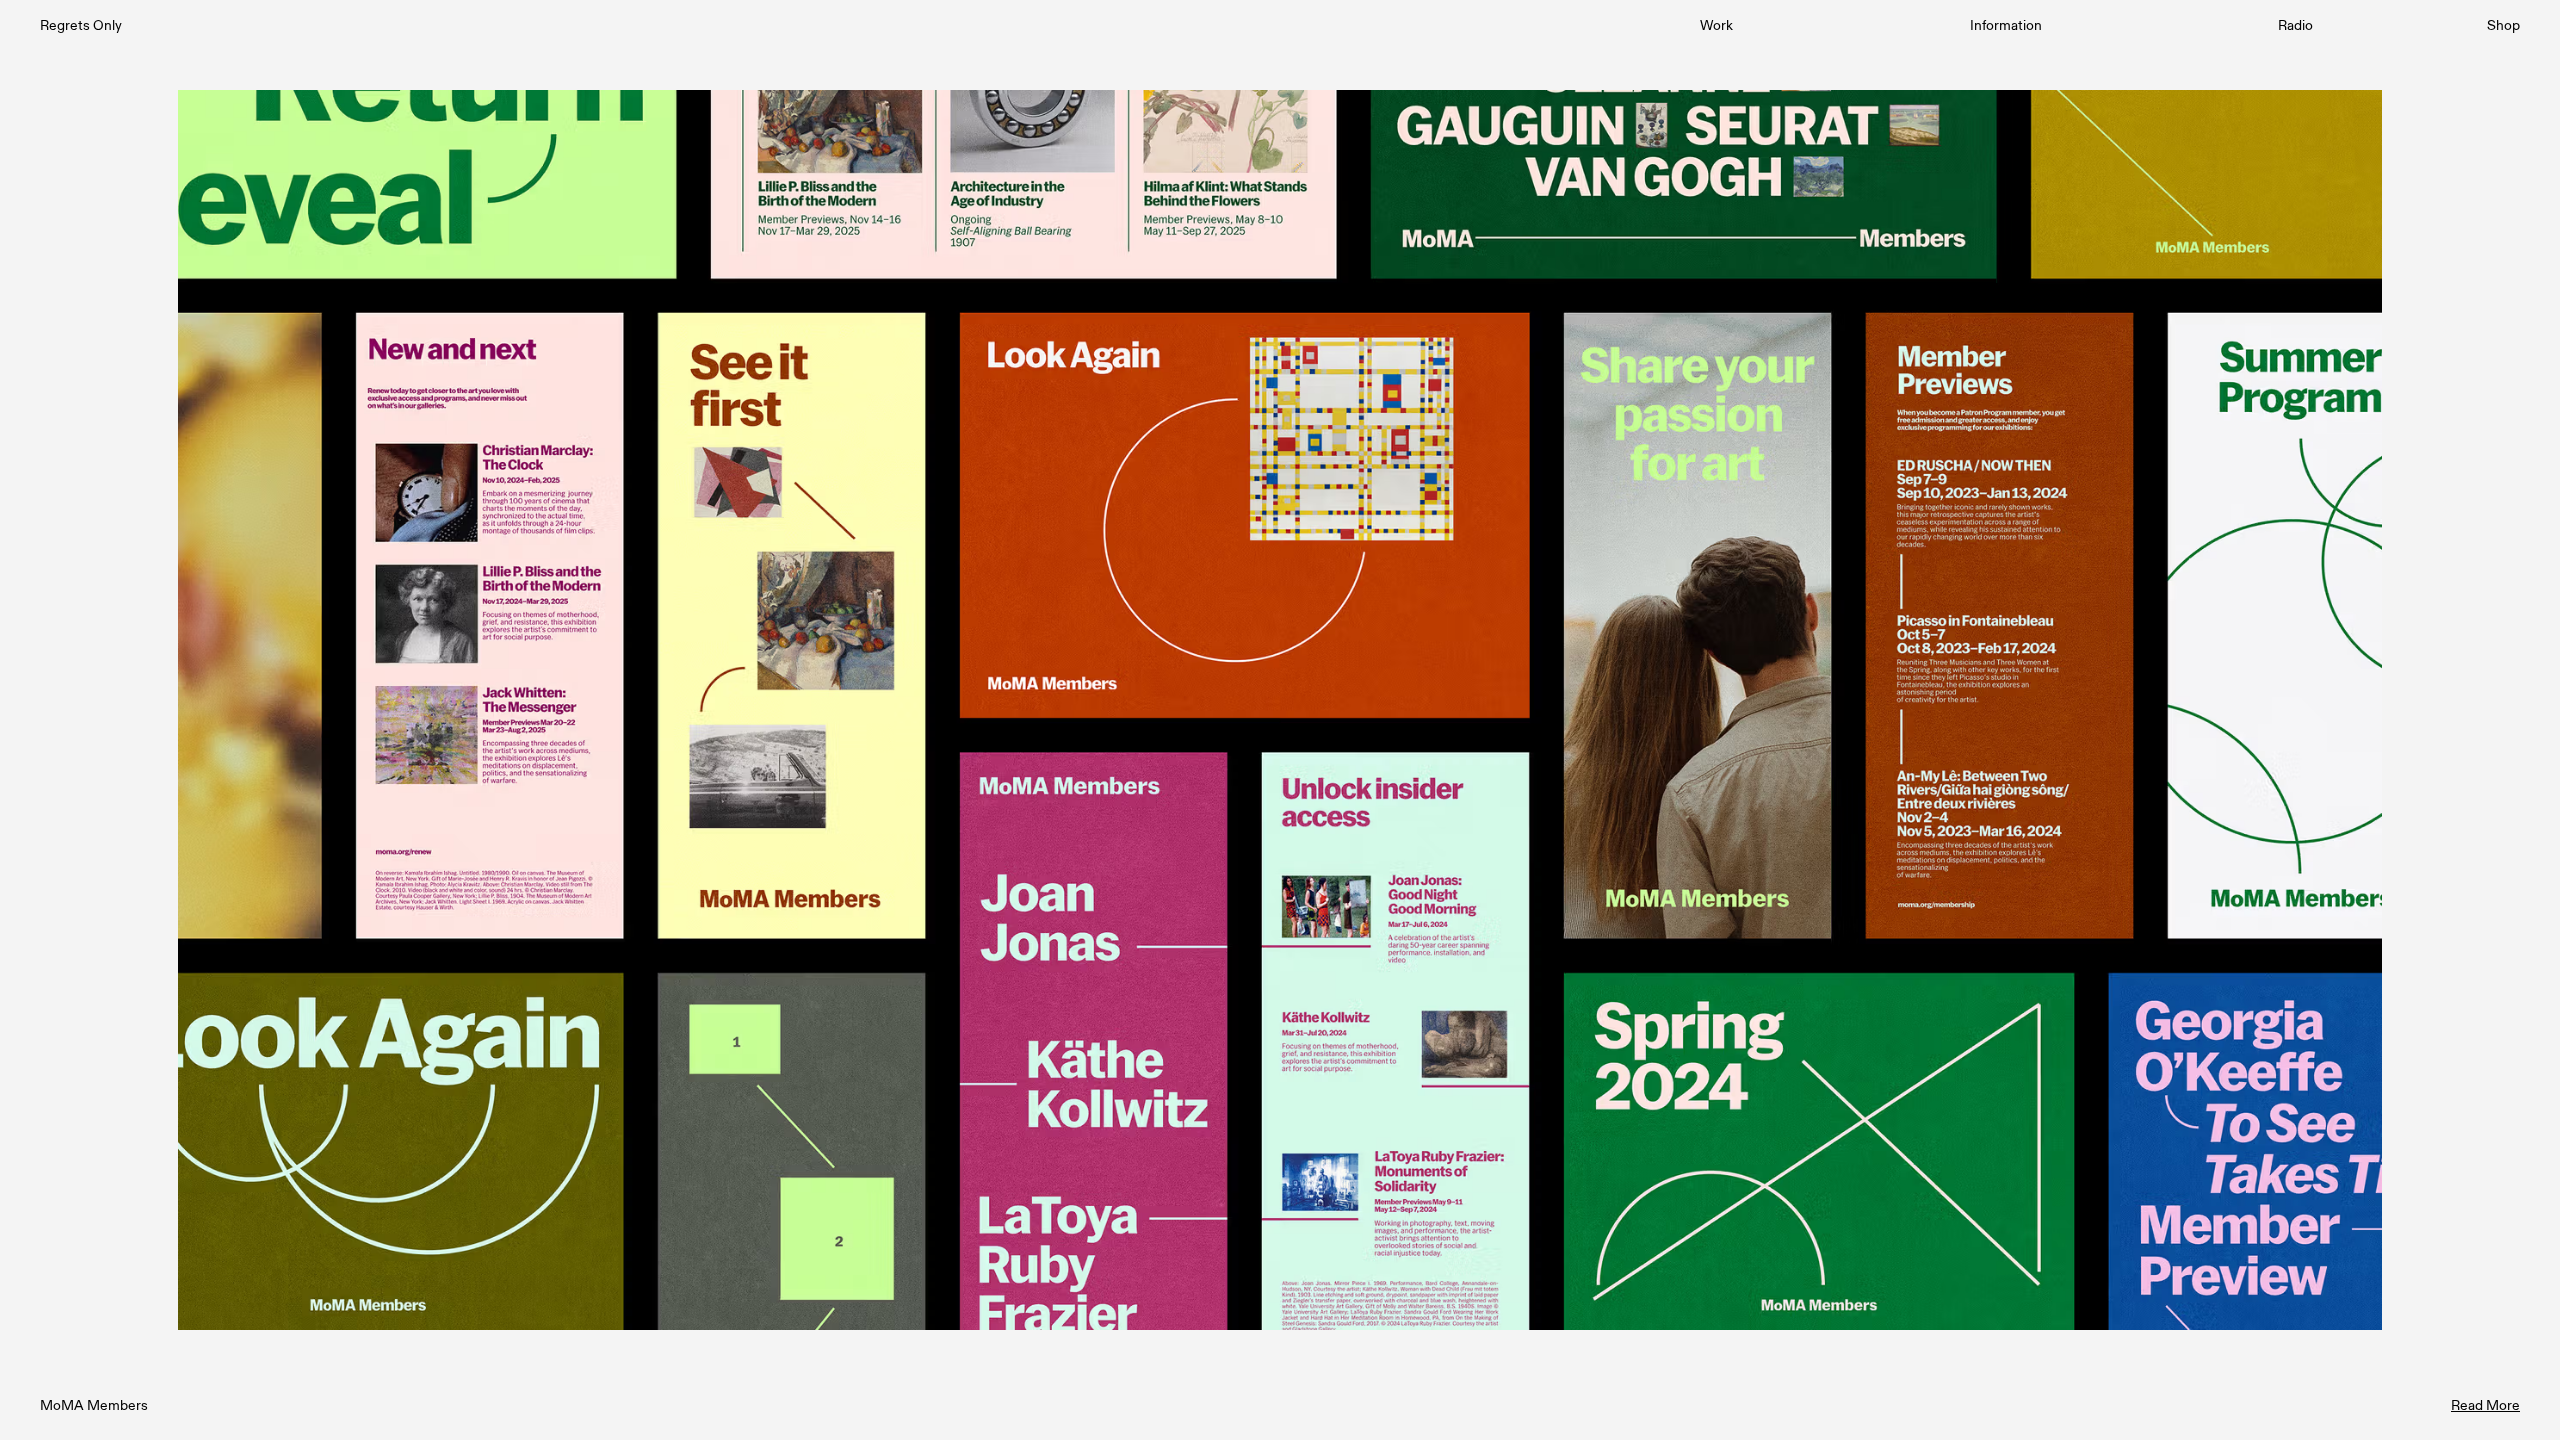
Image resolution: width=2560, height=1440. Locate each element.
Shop (2503, 24)
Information (2006, 24)
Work (1716, 24)
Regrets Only (81, 24)
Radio (2295, 24)
